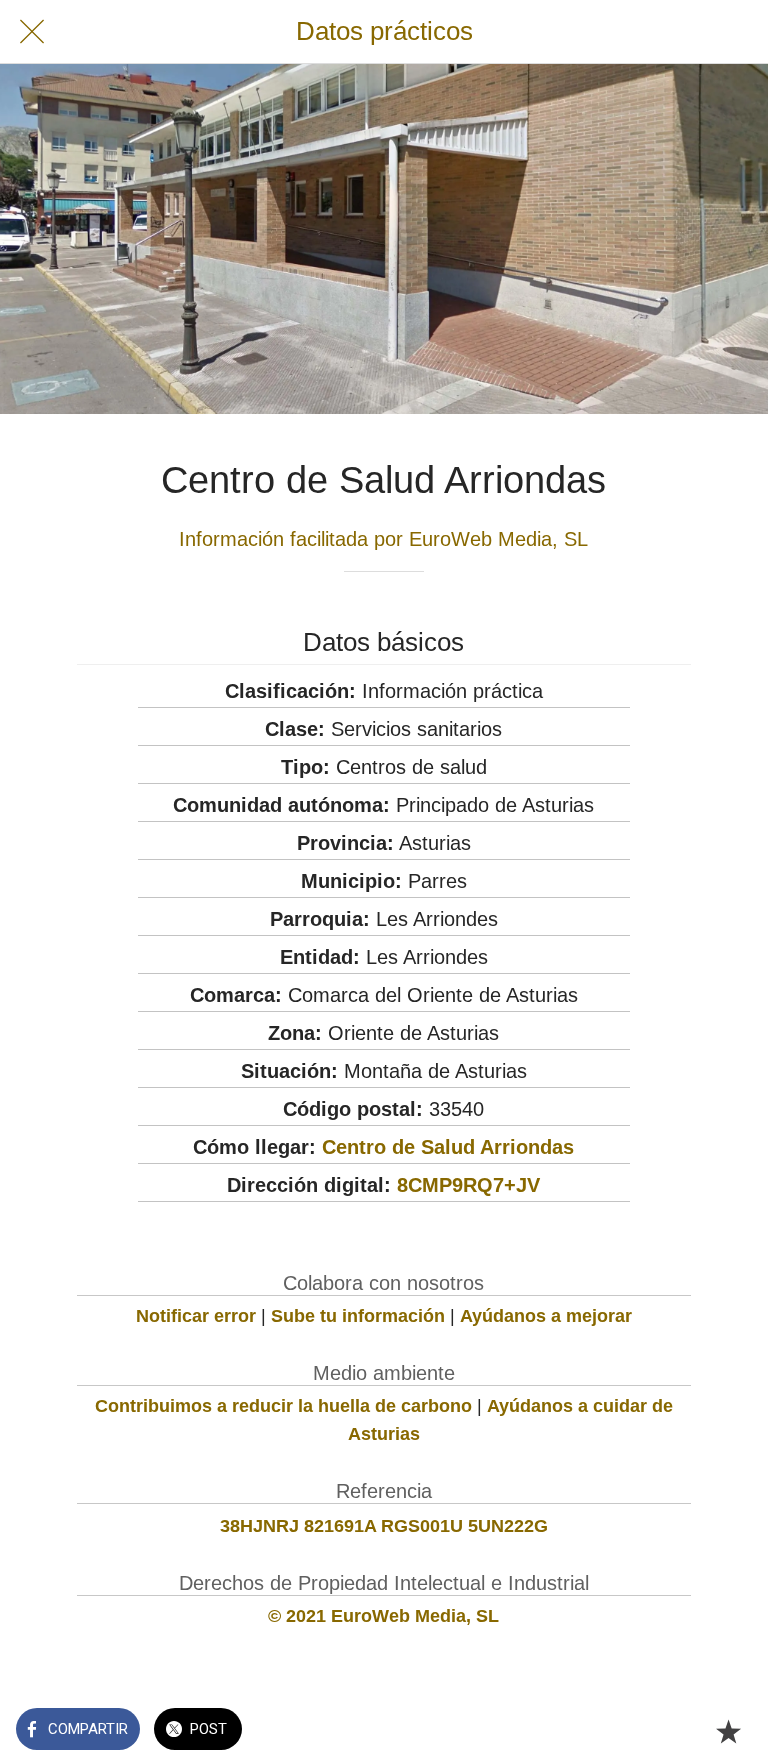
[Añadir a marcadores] (728, 1731)
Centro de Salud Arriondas (448, 1147)
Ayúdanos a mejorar (546, 1316)
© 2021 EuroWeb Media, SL (383, 1616)
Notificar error (196, 1316)
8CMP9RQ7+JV (468, 1185)
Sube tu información (358, 1316)
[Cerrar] (32, 32)
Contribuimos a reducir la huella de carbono (283, 1406)
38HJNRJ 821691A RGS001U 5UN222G (384, 1526)
